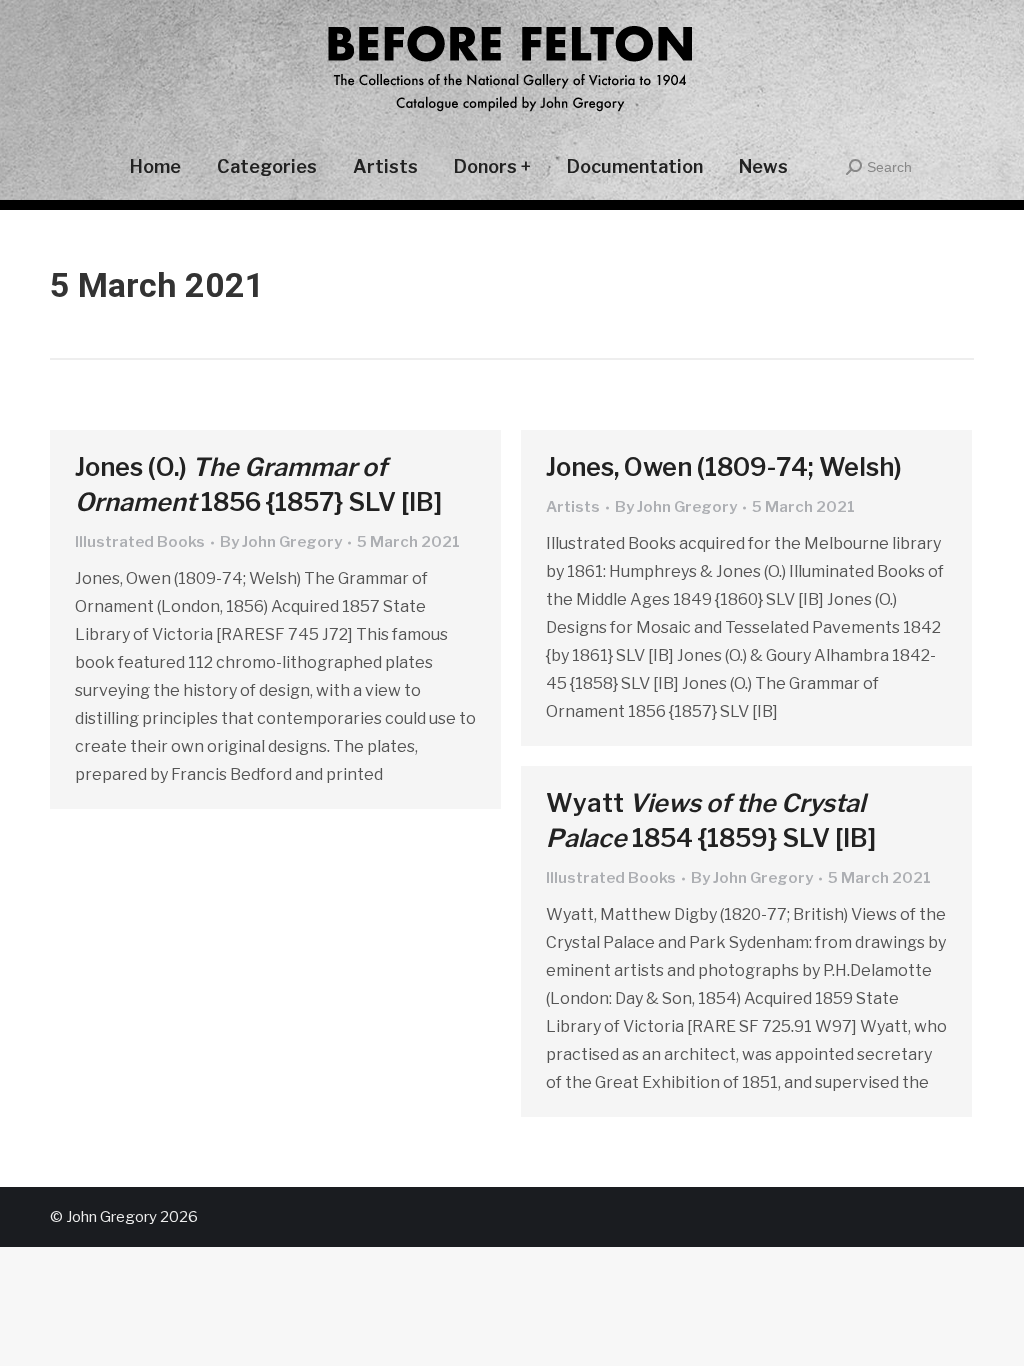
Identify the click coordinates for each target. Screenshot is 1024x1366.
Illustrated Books (140, 542)
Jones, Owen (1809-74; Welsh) (724, 467)
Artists (573, 507)
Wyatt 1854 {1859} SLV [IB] (711, 820)
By (281, 542)
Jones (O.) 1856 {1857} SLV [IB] (258, 484)
